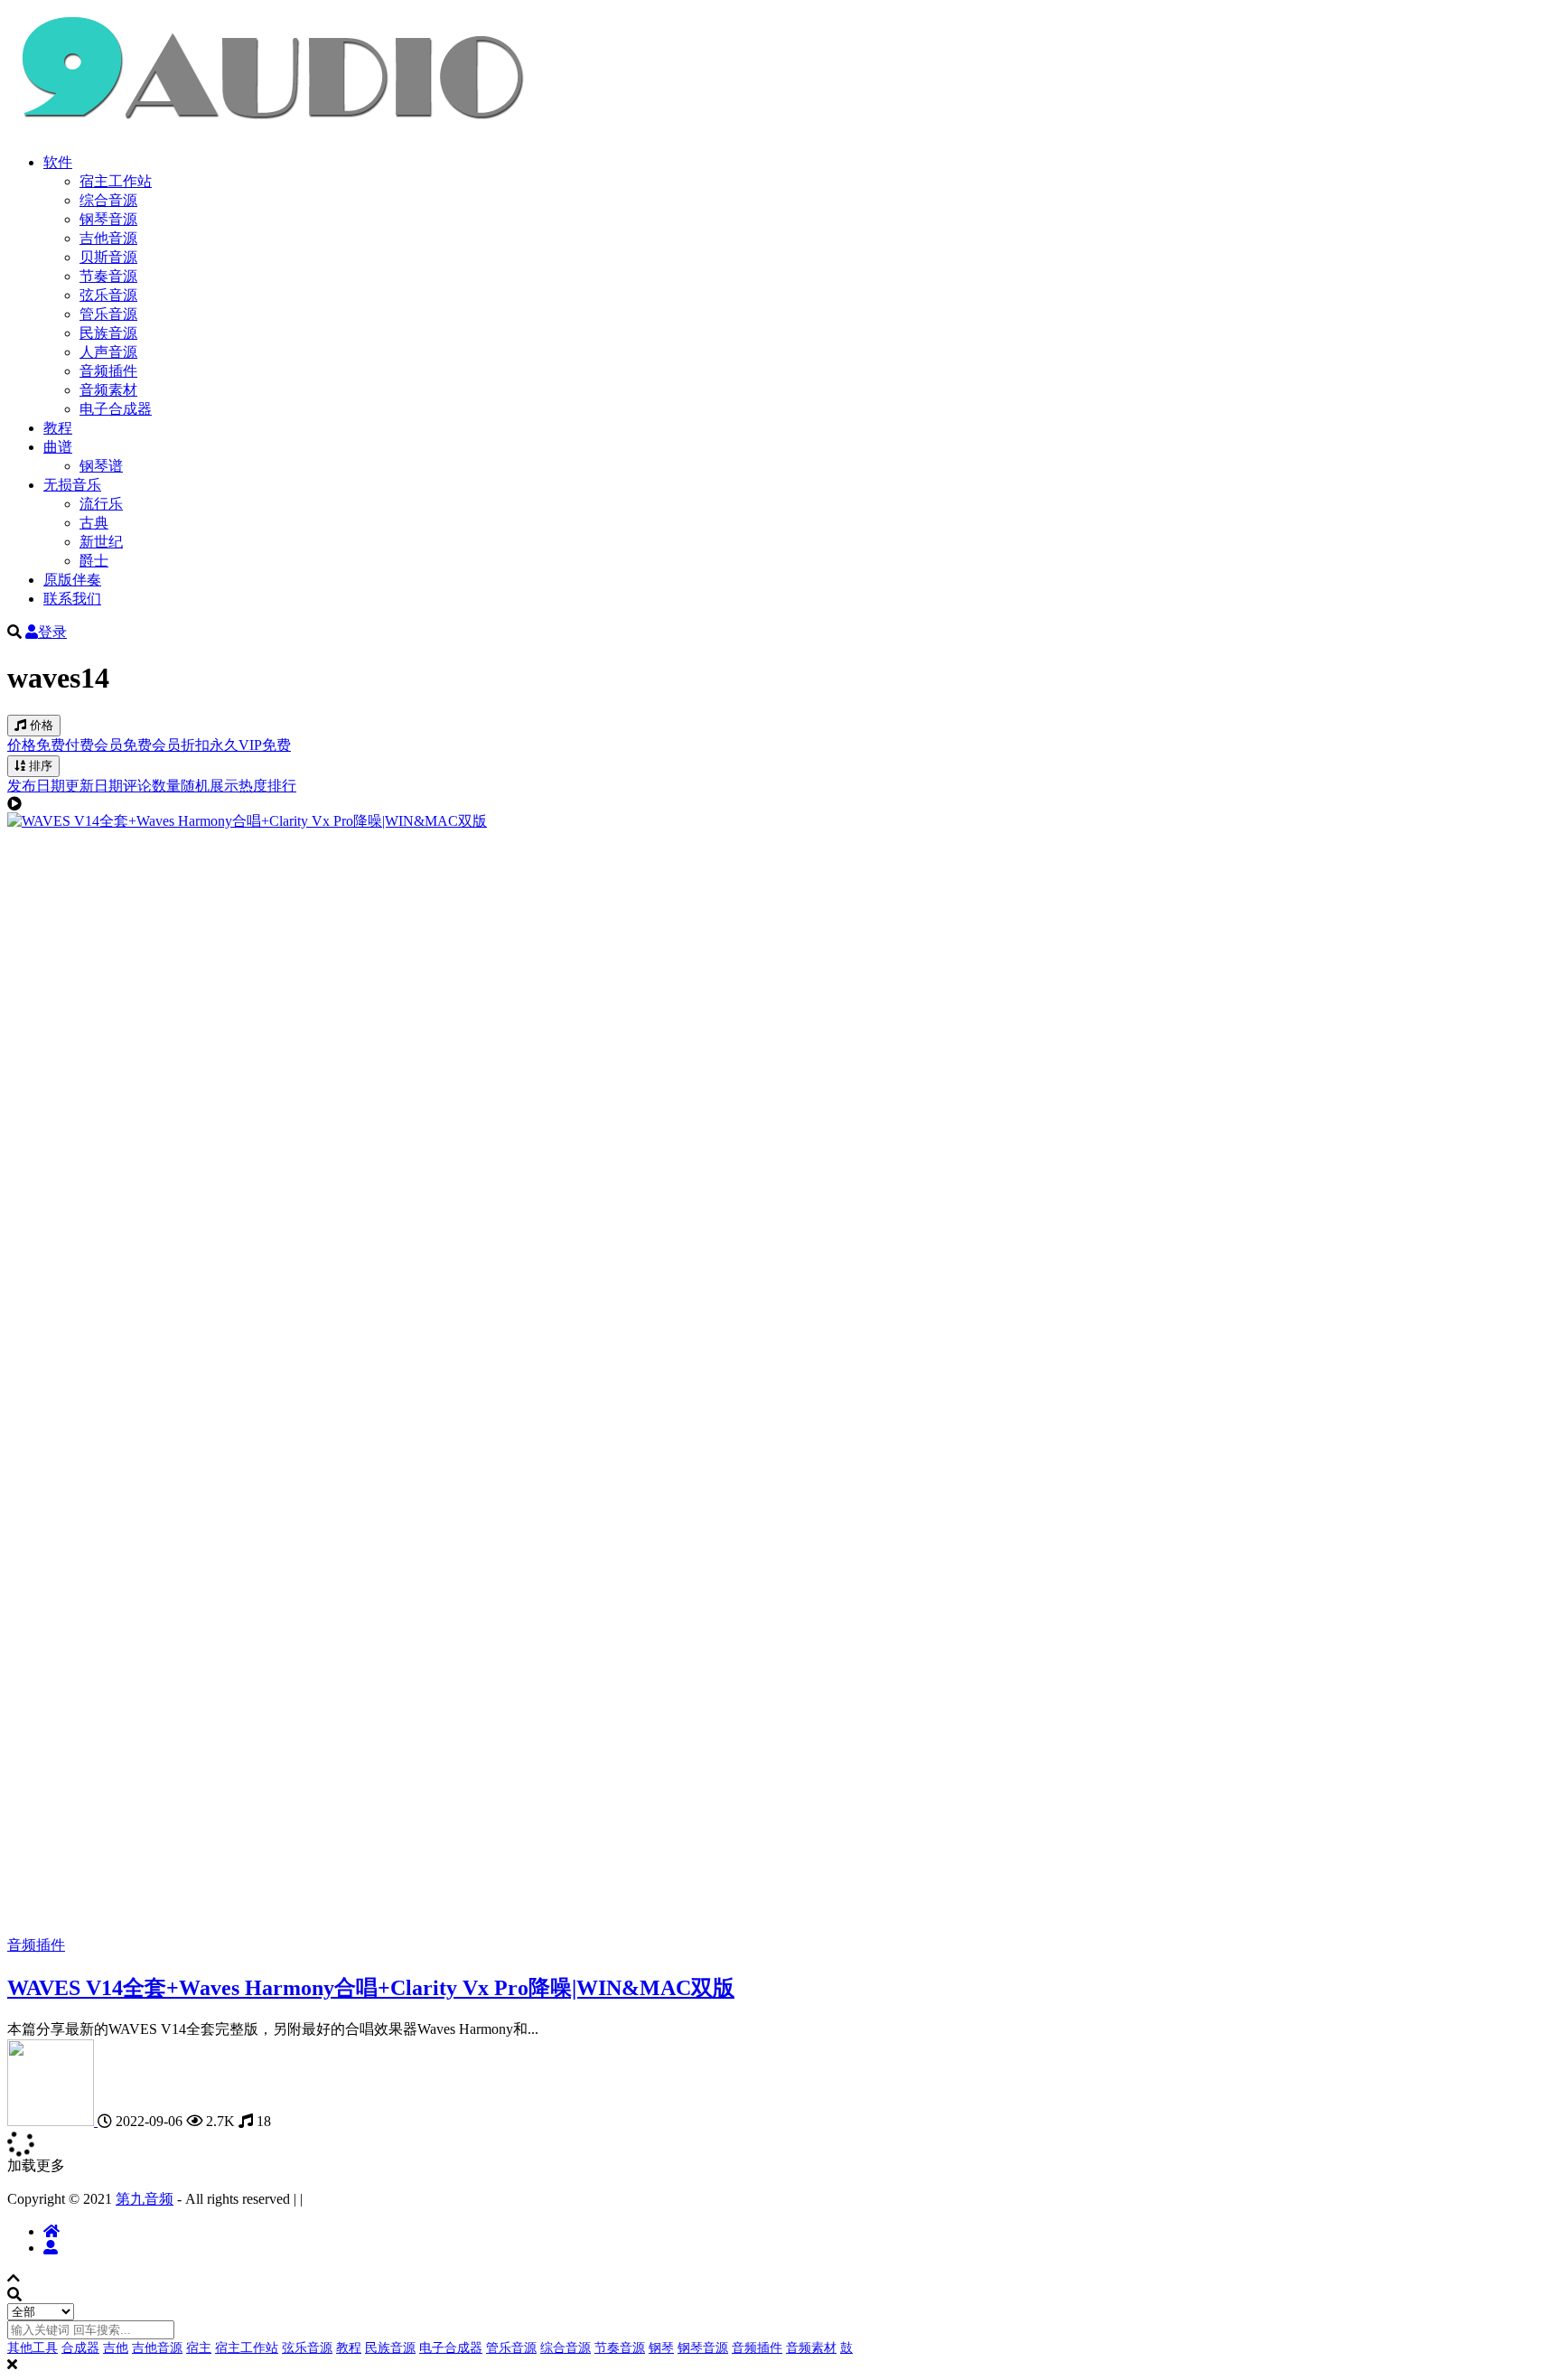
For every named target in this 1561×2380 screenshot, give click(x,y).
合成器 (80, 2348)
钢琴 (661, 2348)
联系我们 (72, 599)
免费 (51, 745)
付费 (79, 745)
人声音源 (108, 352)
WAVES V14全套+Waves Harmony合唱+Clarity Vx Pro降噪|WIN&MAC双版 (371, 1988)
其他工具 (33, 2348)
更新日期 (94, 786)
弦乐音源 (108, 295)
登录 (52, 632)
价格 (40, 725)
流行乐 (101, 504)
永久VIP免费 (250, 745)
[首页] (51, 2231)
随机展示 (210, 786)
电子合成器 (116, 409)
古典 (94, 523)
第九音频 (145, 2199)
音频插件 (108, 371)
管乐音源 (108, 314)
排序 (39, 766)
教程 (58, 428)
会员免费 (123, 745)
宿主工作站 (116, 181)
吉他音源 (108, 238)
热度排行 (267, 786)
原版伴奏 (72, 580)
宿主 (199, 2348)
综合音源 (108, 200)
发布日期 (36, 786)
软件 (58, 162)
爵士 (94, 561)
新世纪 (101, 542)
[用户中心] (51, 2248)
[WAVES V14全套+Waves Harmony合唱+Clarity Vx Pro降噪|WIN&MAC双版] (247, 821)
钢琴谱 (101, 466)
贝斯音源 (108, 257)
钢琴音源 (108, 219)
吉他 (116, 2348)
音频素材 (108, 390)
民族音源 (108, 333)
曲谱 (58, 447)
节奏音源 (108, 276)
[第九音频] (52, 2121)
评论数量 (152, 786)
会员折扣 (181, 745)
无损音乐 (72, 485)
